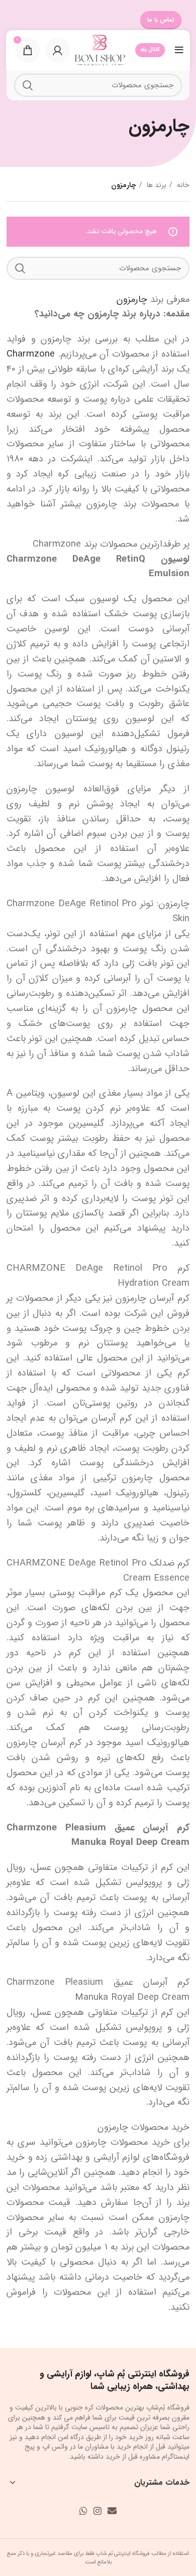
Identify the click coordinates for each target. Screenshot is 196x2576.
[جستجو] (28, 85)
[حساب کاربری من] (58, 50)
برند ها (156, 185)
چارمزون (132, 300)
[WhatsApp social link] (83, 2511)
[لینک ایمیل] (112, 2511)
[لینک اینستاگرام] (97, 2511)
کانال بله (150, 50)
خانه (182, 185)
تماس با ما (161, 20)
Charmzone (31, 354)
